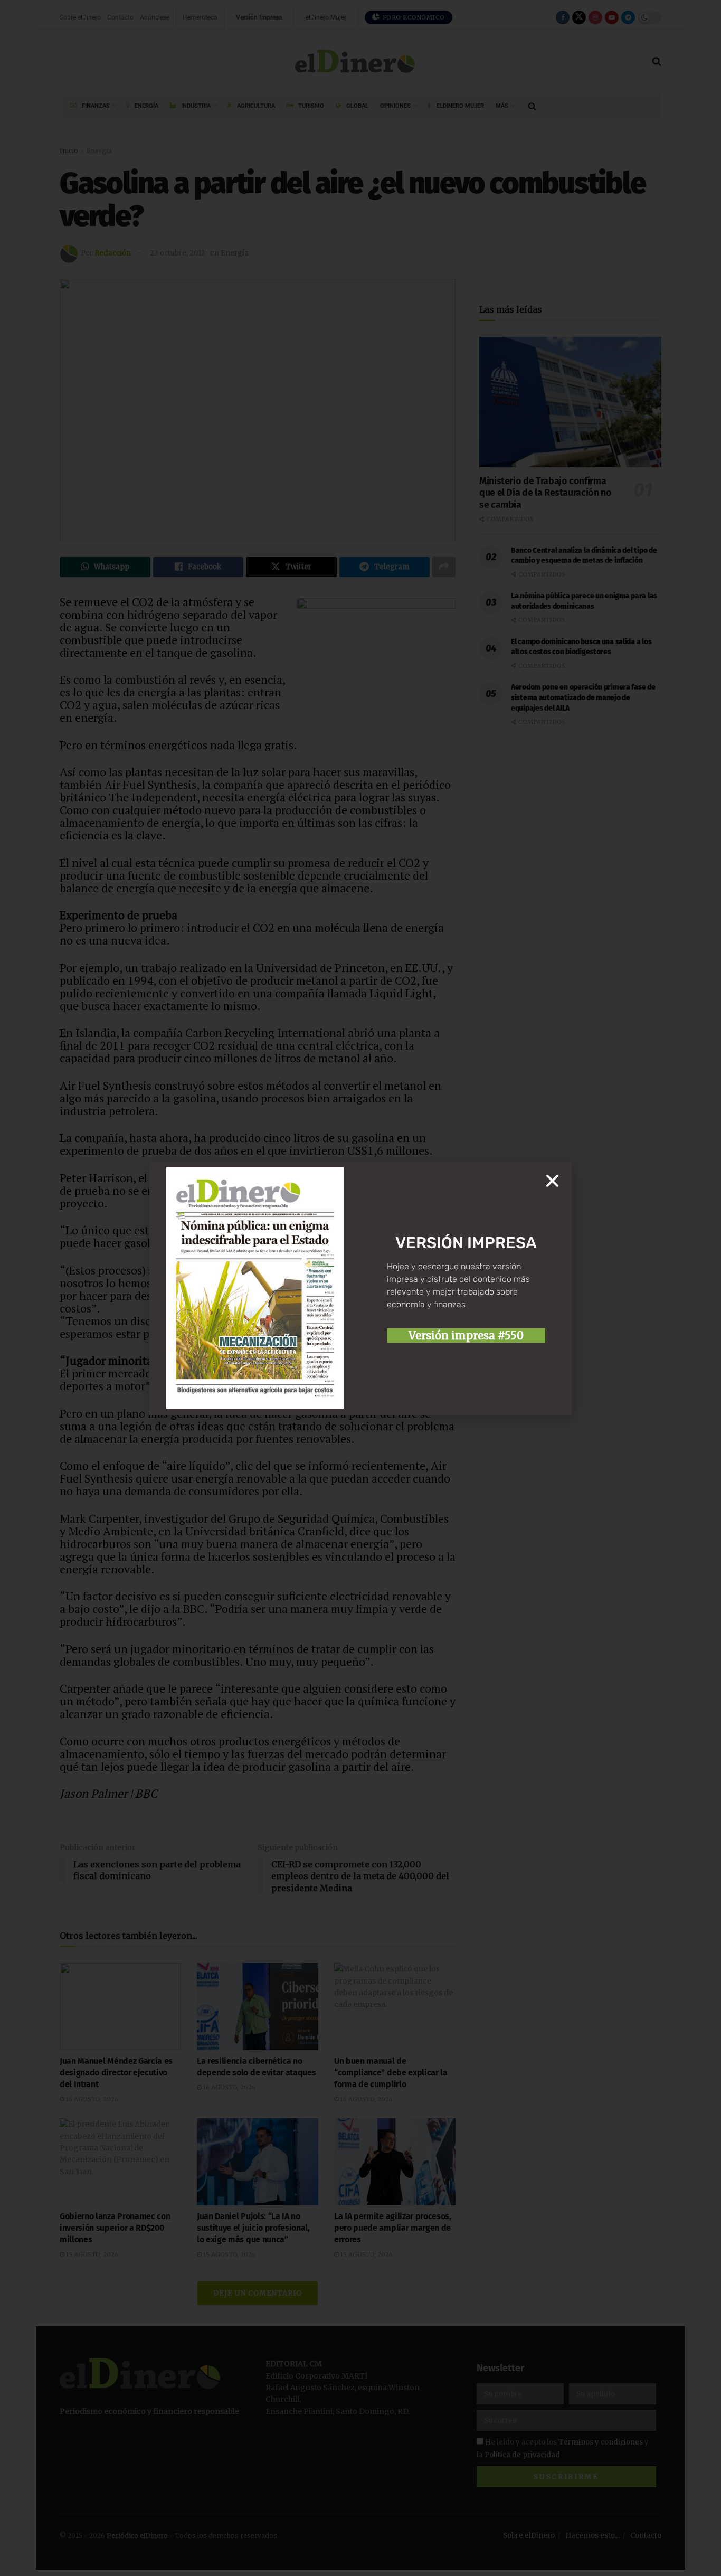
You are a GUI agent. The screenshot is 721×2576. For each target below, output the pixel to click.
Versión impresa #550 (466, 1336)
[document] (360, 1288)
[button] (552, 1181)
